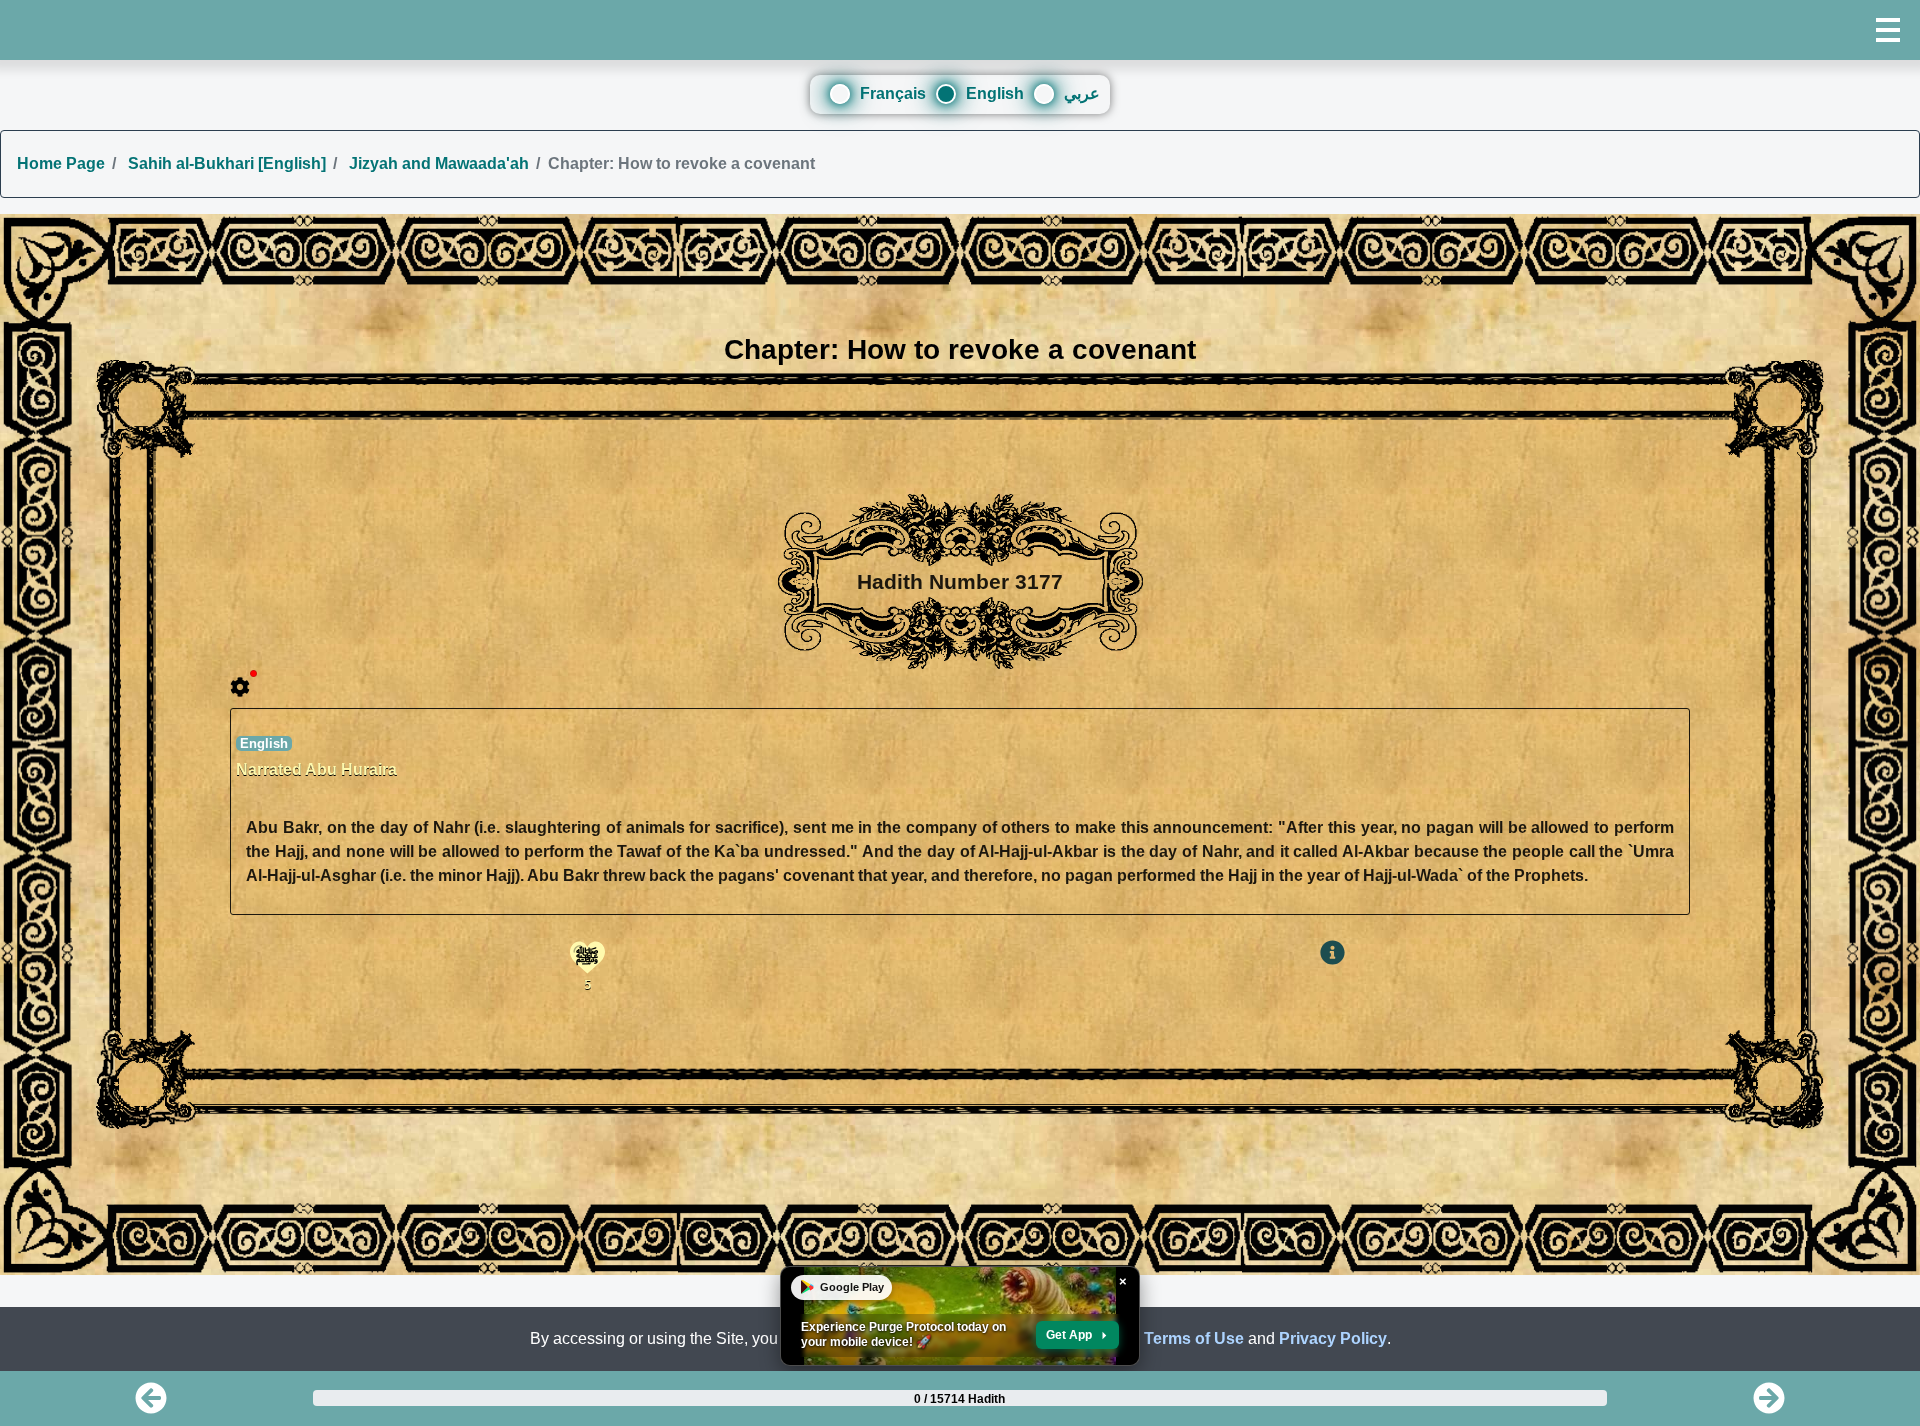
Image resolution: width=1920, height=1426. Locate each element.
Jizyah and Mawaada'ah (437, 163)
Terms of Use (1194, 1338)
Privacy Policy (1333, 1338)
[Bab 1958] (1769, 1404)
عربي (1082, 93)
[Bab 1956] (151, 1404)
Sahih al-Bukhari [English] (225, 163)
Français (893, 93)
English (995, 93)
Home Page (61, 163)
